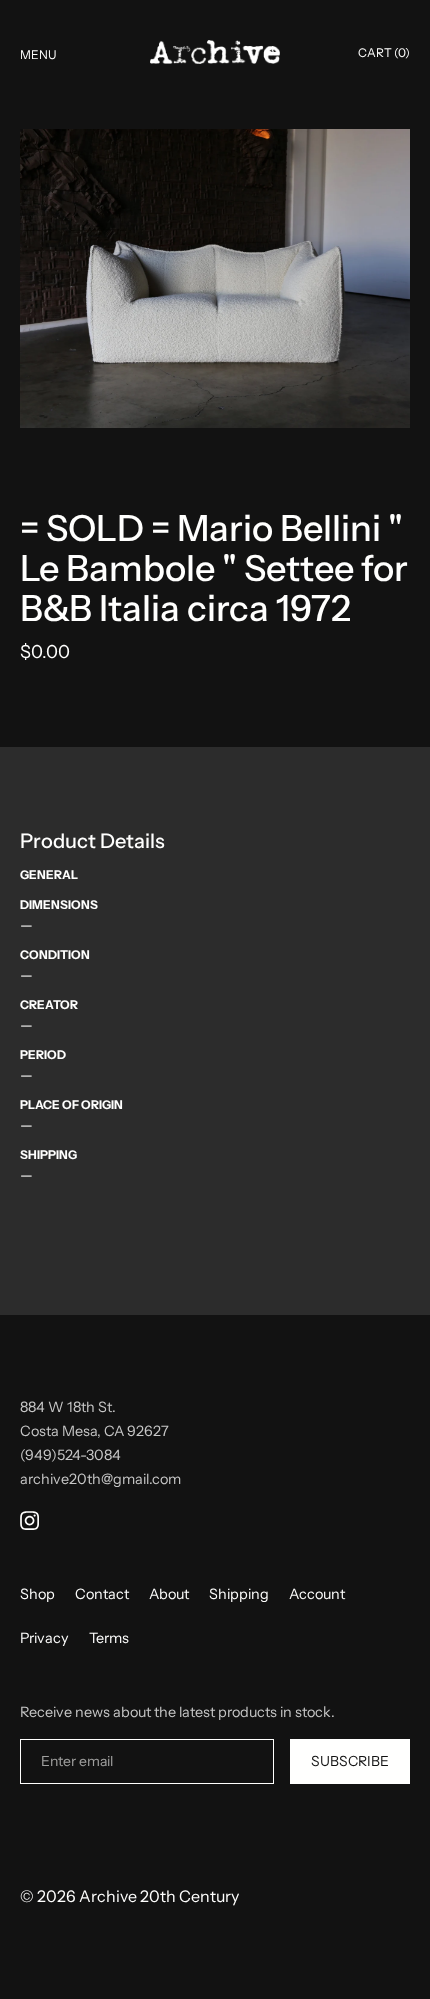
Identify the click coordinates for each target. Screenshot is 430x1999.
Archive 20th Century (159, 1896)
